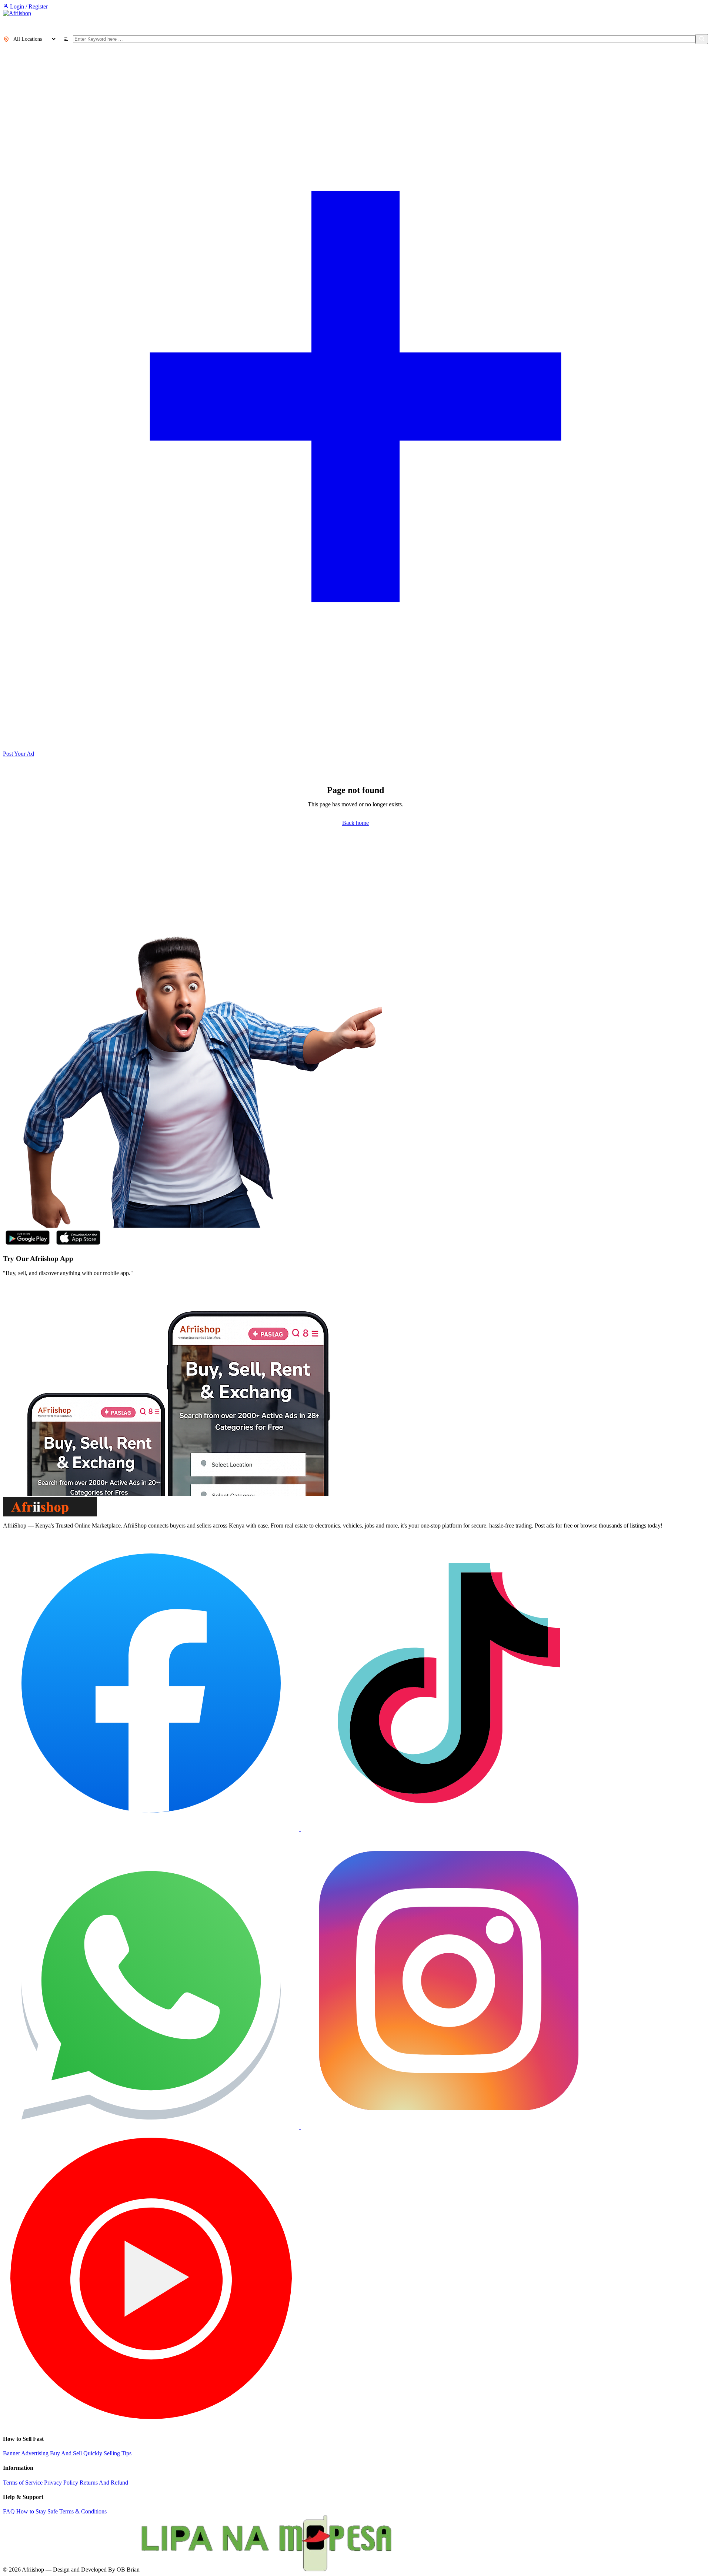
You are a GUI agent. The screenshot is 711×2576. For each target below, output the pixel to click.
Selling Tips (118, 2453)
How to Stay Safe (37, 2511)
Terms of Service (23, 2483)
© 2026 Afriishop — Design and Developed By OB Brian (71, 2570)
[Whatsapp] (152, 2127)
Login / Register (28, 6)
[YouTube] (151, 2424)
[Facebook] (152, 1829)
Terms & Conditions (83, 2511)
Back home (355, 823)
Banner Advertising (26, 2453)
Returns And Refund (104, 2483)
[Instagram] (449, 2127)
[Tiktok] (449, 1829)
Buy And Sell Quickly (76, 2453)
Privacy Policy (61, 2483)
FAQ (9, 2511)
